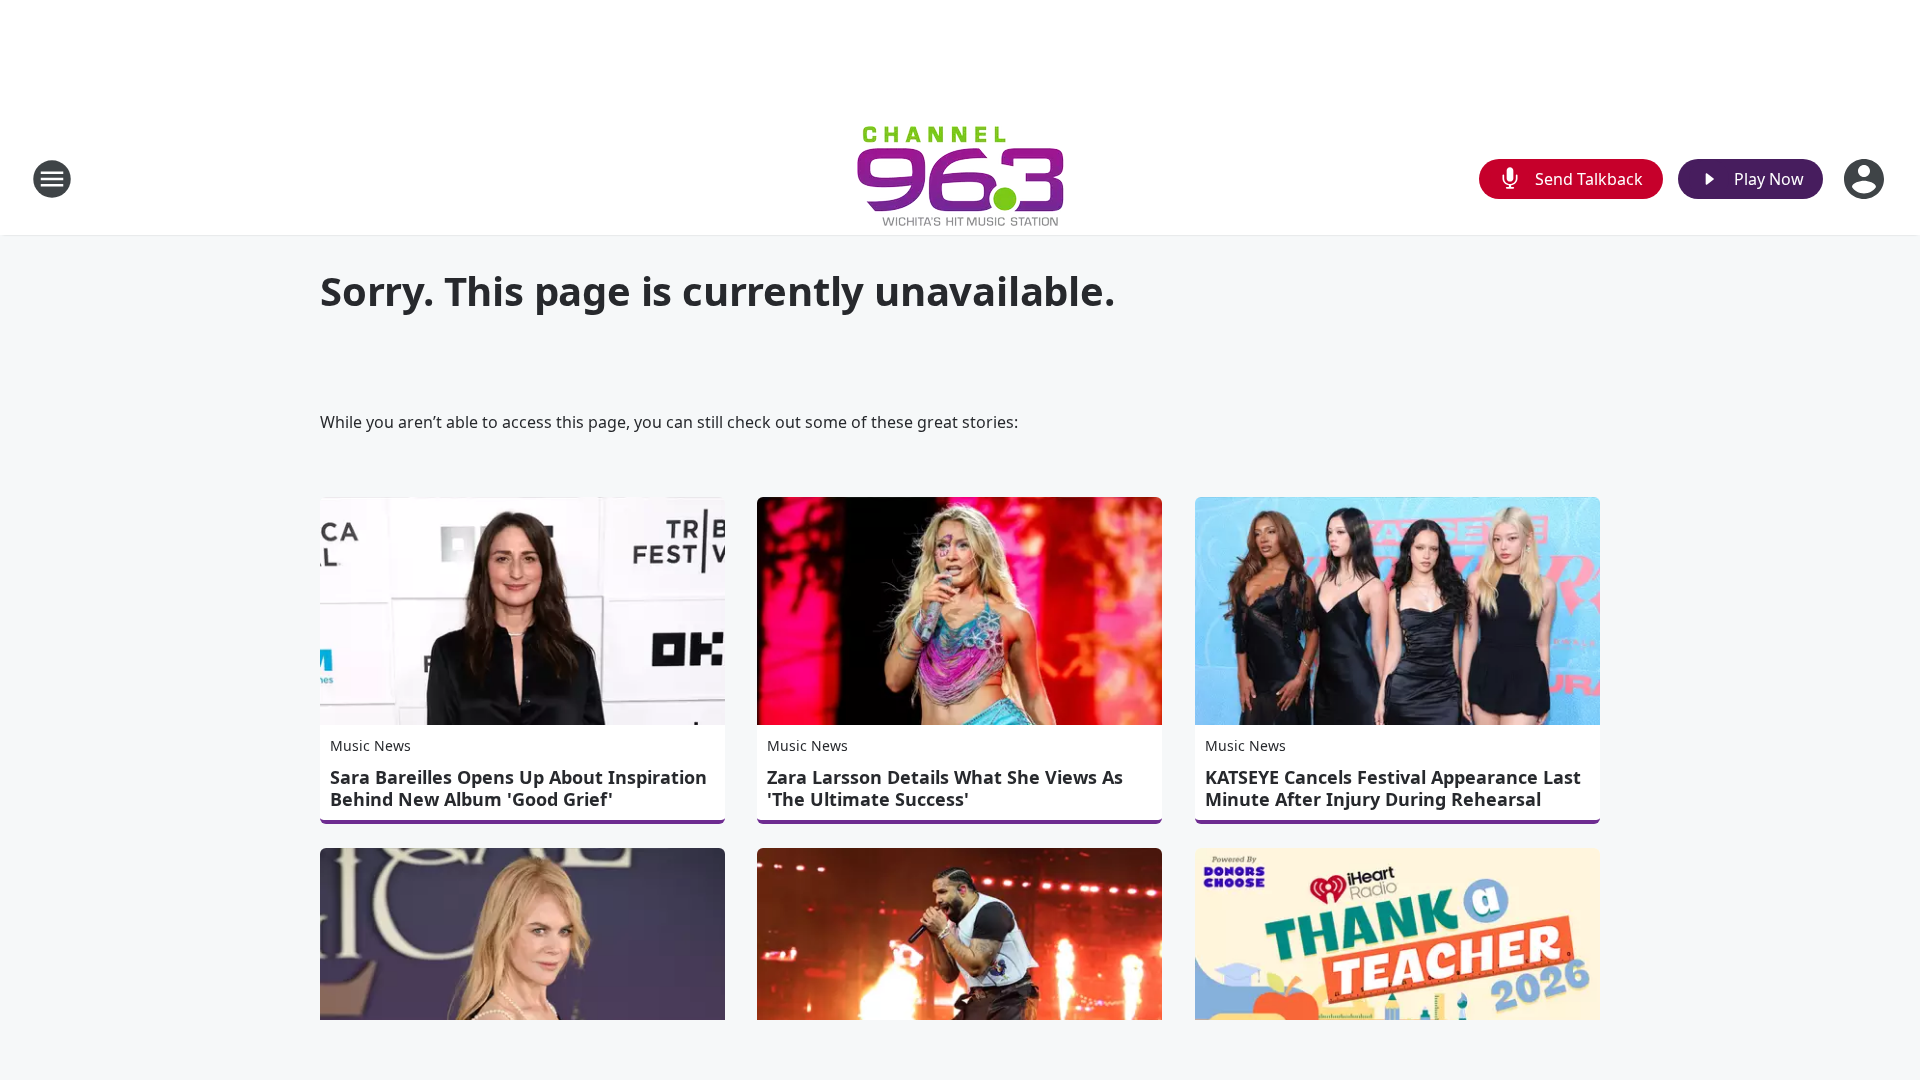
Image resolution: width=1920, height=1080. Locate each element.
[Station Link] (960, 178)
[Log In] (1866, 179)
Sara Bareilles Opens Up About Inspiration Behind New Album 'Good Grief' (518, 788)
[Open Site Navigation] (52, 179)
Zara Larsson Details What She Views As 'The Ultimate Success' (945, 788)
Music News (370, 745)
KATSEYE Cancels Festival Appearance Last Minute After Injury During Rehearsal (1393, 788)
